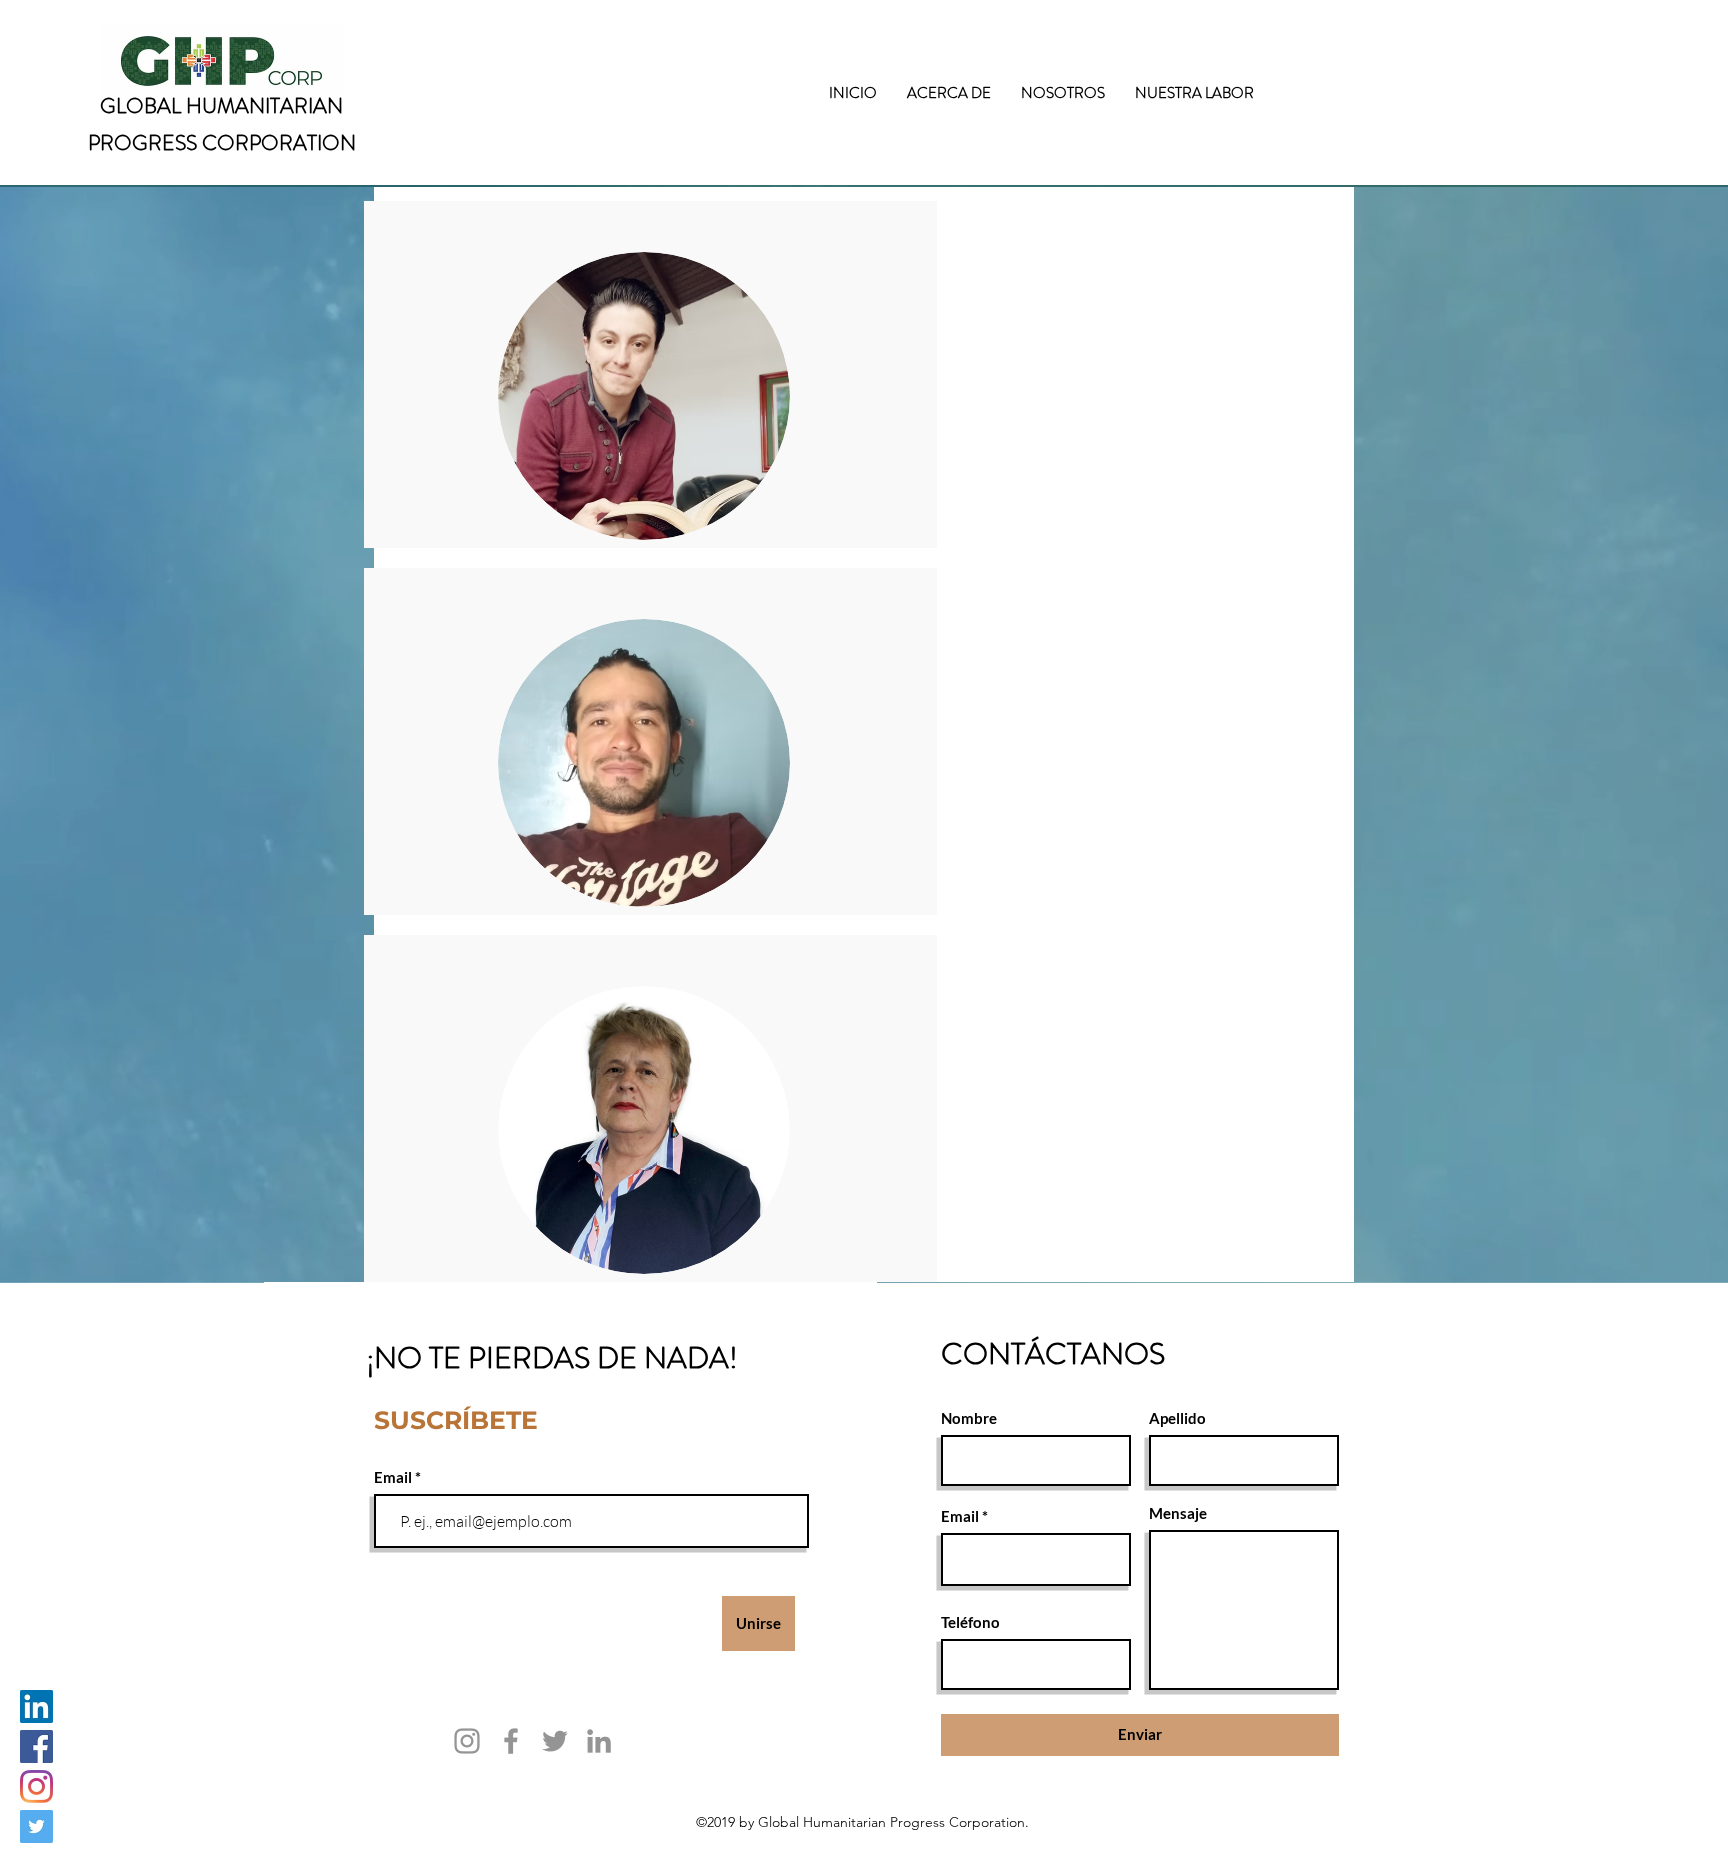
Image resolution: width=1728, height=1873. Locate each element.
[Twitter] (555, 1741)
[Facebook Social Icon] (36, 1746)
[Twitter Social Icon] (36, 1826)
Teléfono (970, 1622)
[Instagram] (36, 1786)
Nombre (969, 1418)
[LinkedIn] (599, 1741)
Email (394, 1477)
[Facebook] (511, 1741)
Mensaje (1178, 1513)
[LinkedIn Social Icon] (36, 1706)
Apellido (1177, 1418)
